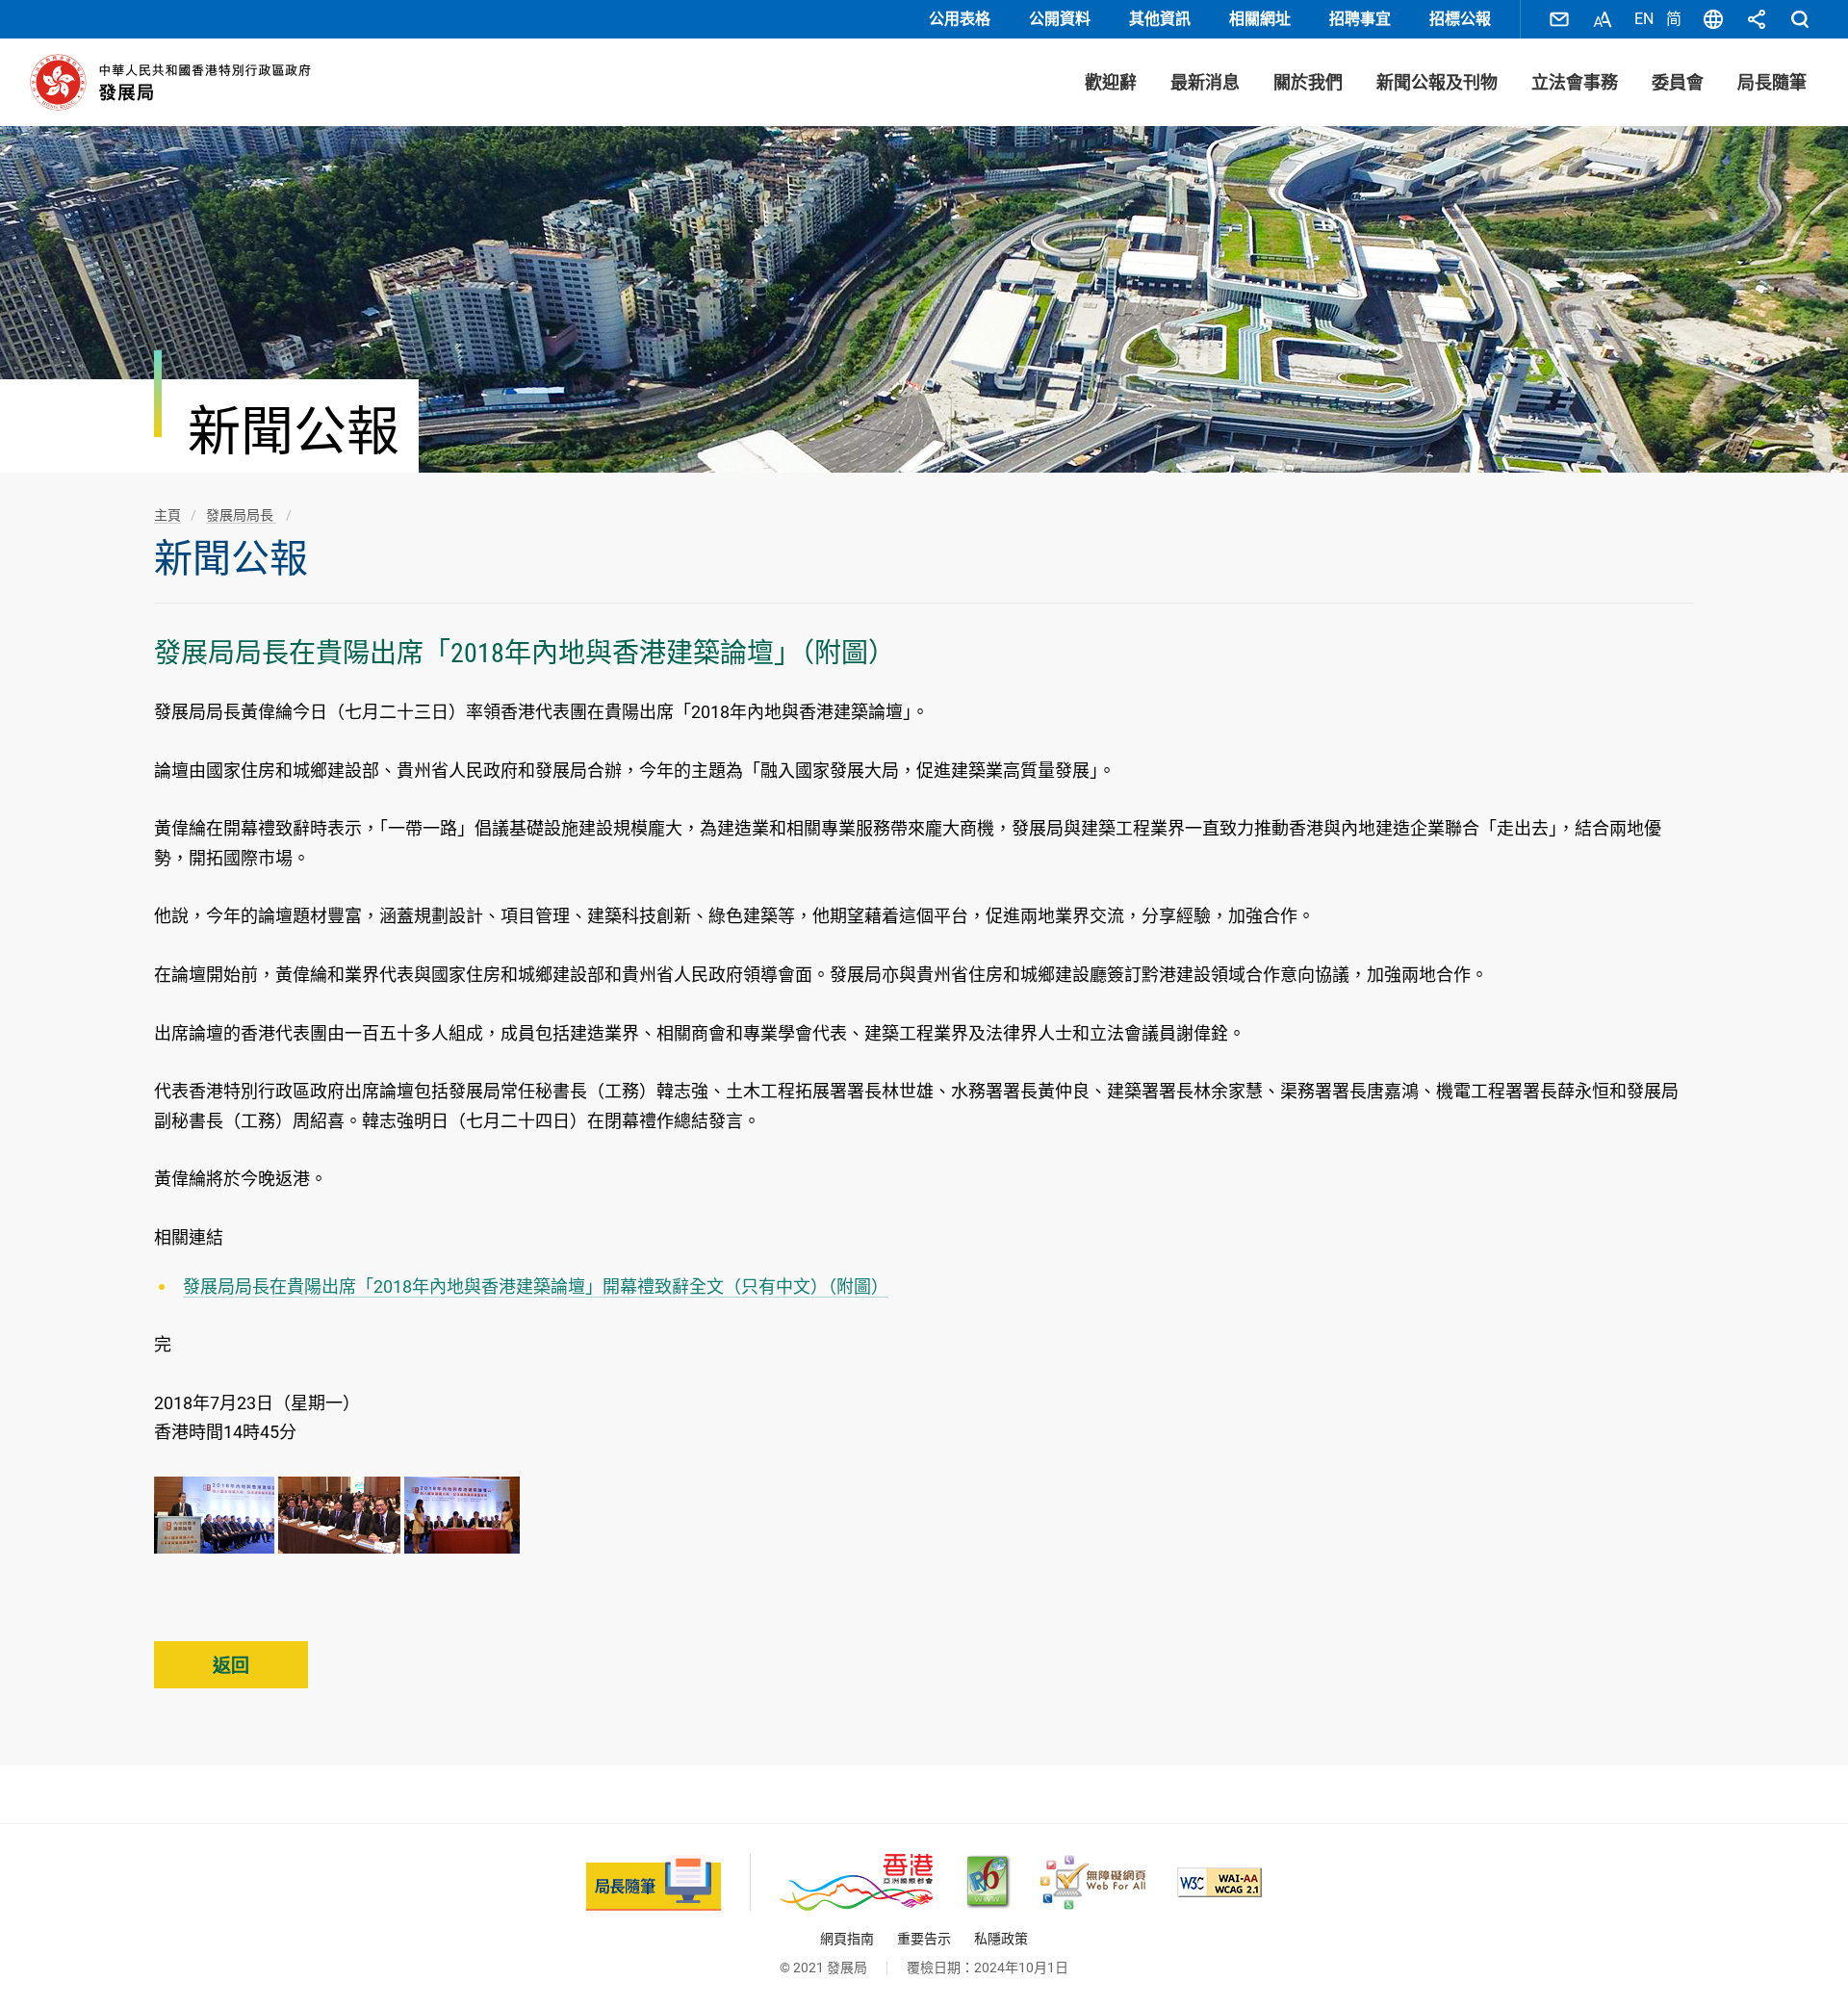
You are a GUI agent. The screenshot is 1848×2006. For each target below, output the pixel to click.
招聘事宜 (1360, 19)
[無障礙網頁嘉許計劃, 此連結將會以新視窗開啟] (1093, 1882)
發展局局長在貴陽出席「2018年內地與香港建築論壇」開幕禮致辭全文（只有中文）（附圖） (536, 1286)
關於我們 (1308, 82)
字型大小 (1603, 19)
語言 (1713, 19)
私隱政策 (1001, 1939)
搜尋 (1800, 19)
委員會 (1678, 82)
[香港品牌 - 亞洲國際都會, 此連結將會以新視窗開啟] (856, 1882)
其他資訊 (1160, 19)
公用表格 (960, 19)
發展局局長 (241, 515)
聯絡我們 (1559, 19)
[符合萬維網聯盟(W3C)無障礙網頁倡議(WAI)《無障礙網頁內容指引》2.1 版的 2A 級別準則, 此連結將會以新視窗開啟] (1219, 1882)
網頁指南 (847, 1939)
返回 (231, 1666)
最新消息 (1205, 82)
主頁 (167, 515)
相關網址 (1260, 19)
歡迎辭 (1111, 82)
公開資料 (1060, 19)
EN (1644, 19)
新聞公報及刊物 (1437, 82)
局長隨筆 (1772, 82)
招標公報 (1460, 19)
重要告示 (924, 1939)
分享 (1757, 19)
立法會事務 (1575, 82)
